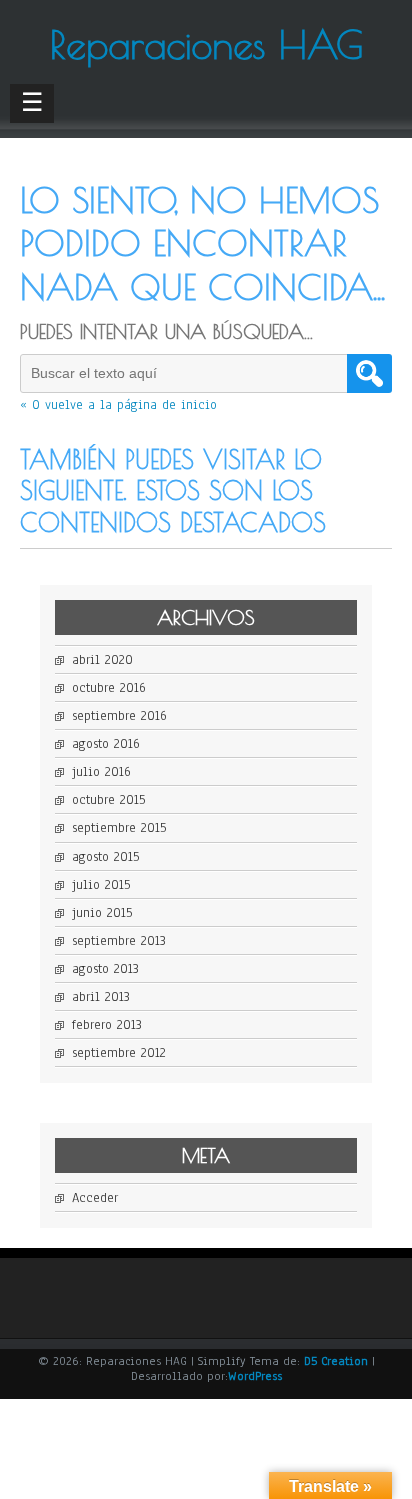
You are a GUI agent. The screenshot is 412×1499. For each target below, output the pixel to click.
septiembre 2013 (119, 941)
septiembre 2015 (119, 828)
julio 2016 (101, 772)
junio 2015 (102, 913)
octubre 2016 (109, 688)
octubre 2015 (108, 800)
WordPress (255, 1376)
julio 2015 (101, 885)
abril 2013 (101, 997)
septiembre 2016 (119, 716)
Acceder (95, 1198)
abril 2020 (102, 660)
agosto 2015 (105, 857)
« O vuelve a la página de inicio (118, 405)
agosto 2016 (106, 744)
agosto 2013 (105, 969)
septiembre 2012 (119, 1053)
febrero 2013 (107, 1025)
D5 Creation (336, 1361)
